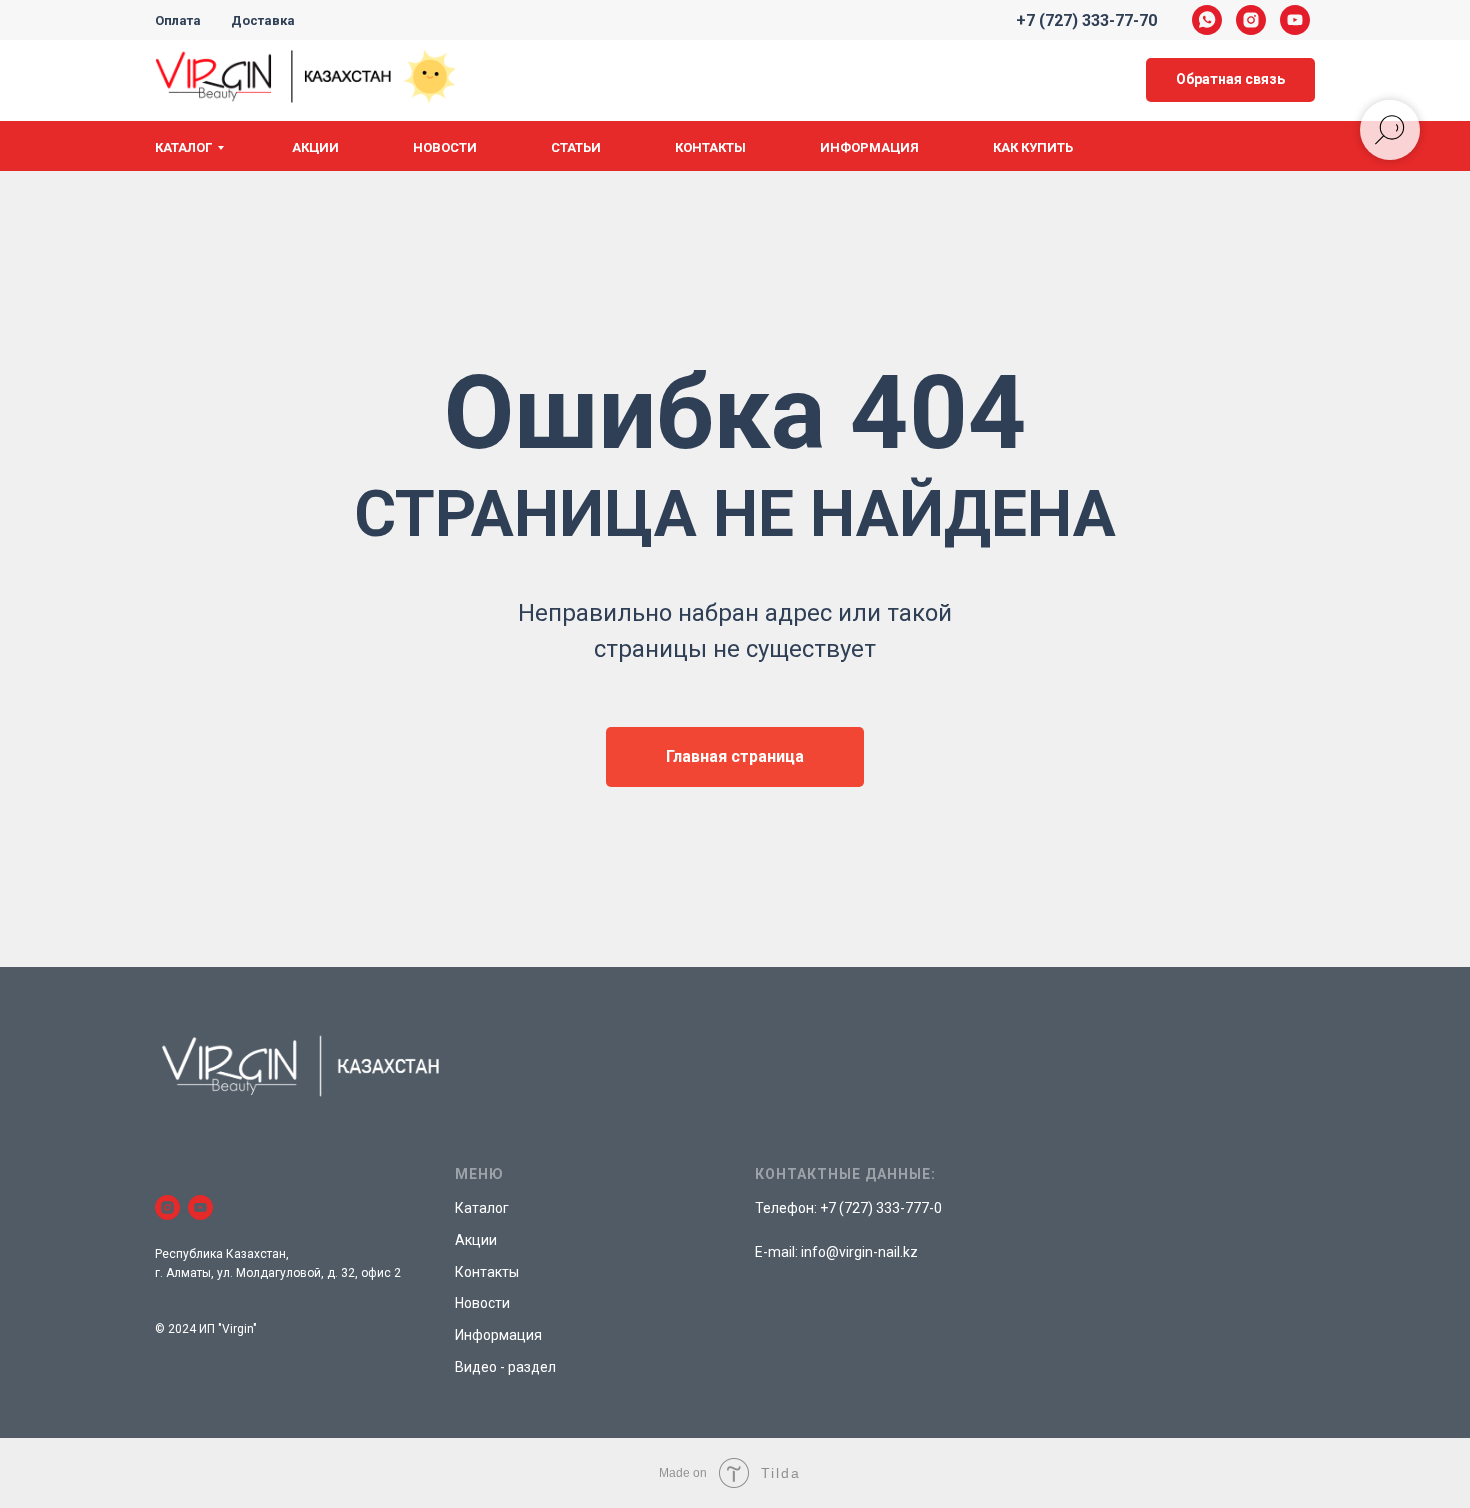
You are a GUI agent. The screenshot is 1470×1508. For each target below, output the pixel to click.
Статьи (576, 147)
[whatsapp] (1207, 20)
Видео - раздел (505, 1367)
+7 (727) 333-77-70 (1086, 20)
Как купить (1033, 147)
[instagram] (1251, 20)
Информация (869, 147)
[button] (1230, 80)
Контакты (710, 147)
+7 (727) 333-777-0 (881, 1208)
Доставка (263, 20)
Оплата (178, 20)
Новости (445, 147)
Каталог (183, 147)
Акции (315, 147)
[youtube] (1295, 20)
